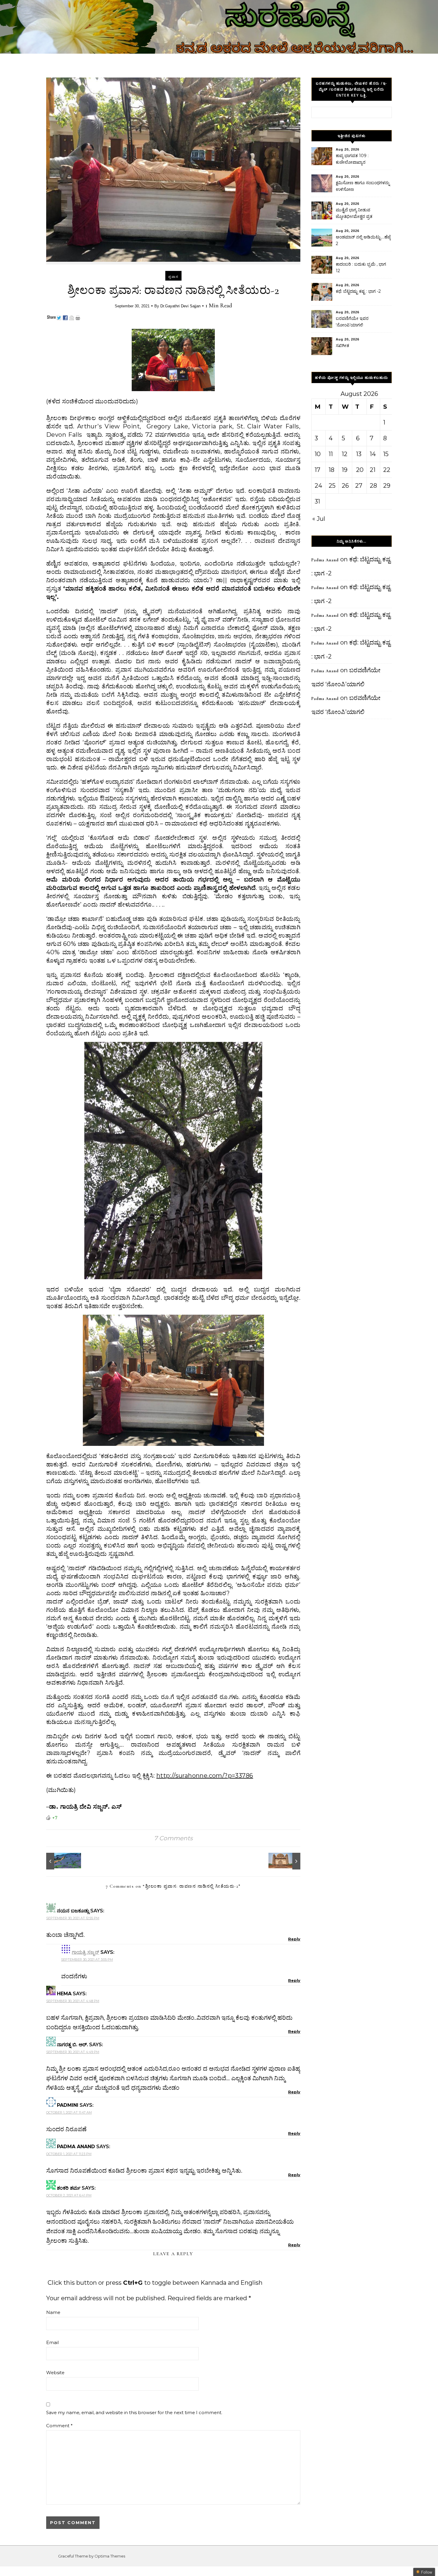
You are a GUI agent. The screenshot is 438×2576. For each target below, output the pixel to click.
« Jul (319, 519)
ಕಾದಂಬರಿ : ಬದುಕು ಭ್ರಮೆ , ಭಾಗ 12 (361, 267)
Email (52, 2342)
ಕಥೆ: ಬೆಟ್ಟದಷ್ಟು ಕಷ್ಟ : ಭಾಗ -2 (358, 291)
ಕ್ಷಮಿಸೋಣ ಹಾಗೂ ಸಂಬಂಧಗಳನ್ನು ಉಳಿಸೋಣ (363, 186)
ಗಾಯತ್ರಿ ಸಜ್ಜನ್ (86, 1952)
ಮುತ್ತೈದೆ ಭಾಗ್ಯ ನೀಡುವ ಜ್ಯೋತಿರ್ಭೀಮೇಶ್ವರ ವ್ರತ (354, 213)
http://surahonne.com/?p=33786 (205, 1776)
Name (53, 2312)
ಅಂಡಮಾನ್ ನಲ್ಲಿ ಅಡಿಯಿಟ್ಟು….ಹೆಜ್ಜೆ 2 (363, 240)
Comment (59, 2426)
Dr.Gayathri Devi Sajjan (180, 306)
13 (359, 454)
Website (55, 2373)
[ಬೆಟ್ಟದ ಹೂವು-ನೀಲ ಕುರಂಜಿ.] (60, 1861)
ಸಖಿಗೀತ (343, 346)
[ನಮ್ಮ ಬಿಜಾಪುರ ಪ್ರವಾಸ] (287, 1861)
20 (360, 470)
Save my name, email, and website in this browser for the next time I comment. (134, 2412)
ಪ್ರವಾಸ (173, 277)
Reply (294, 1939)
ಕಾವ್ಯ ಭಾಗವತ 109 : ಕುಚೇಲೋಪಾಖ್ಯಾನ (352, 159)
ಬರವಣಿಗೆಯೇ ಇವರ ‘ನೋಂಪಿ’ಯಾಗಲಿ (352, 322)
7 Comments (173, 1838)
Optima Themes (110, 2556)
